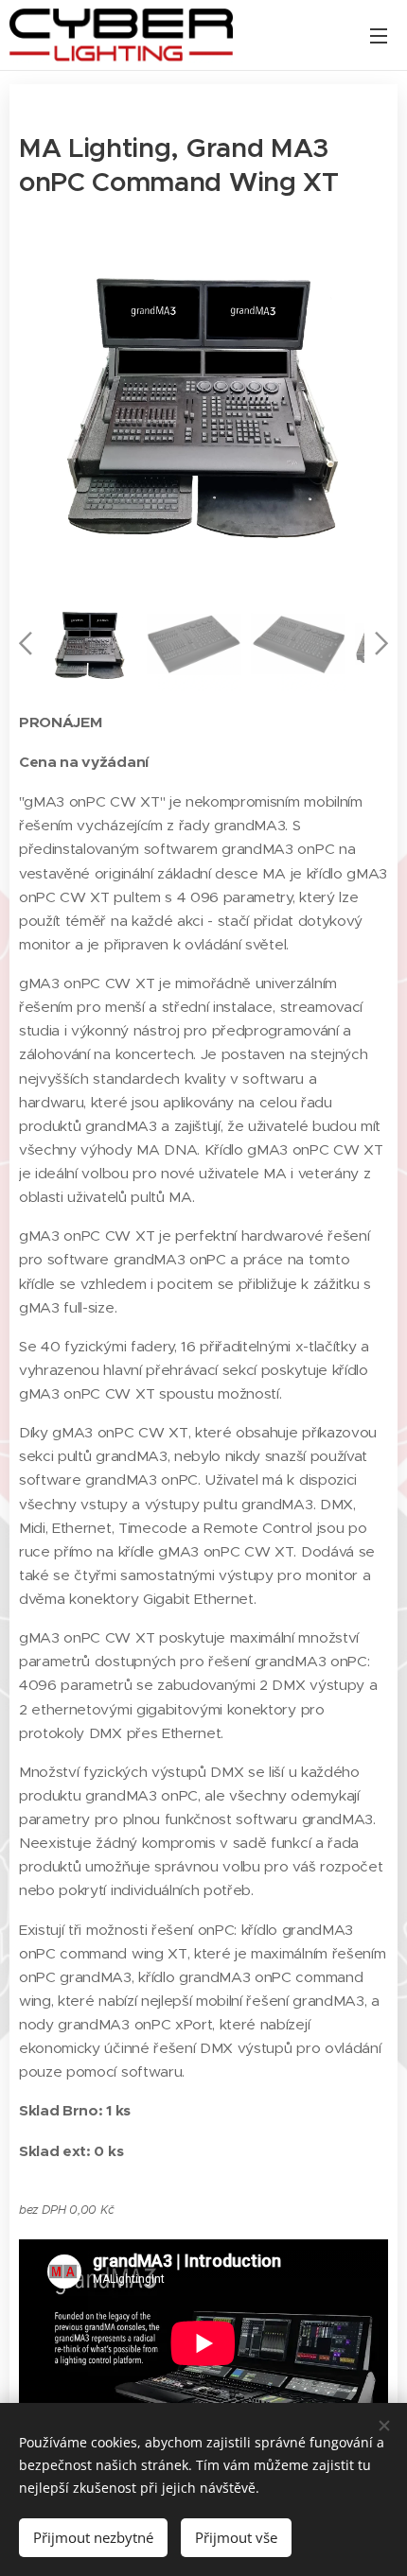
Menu (379, 35)
